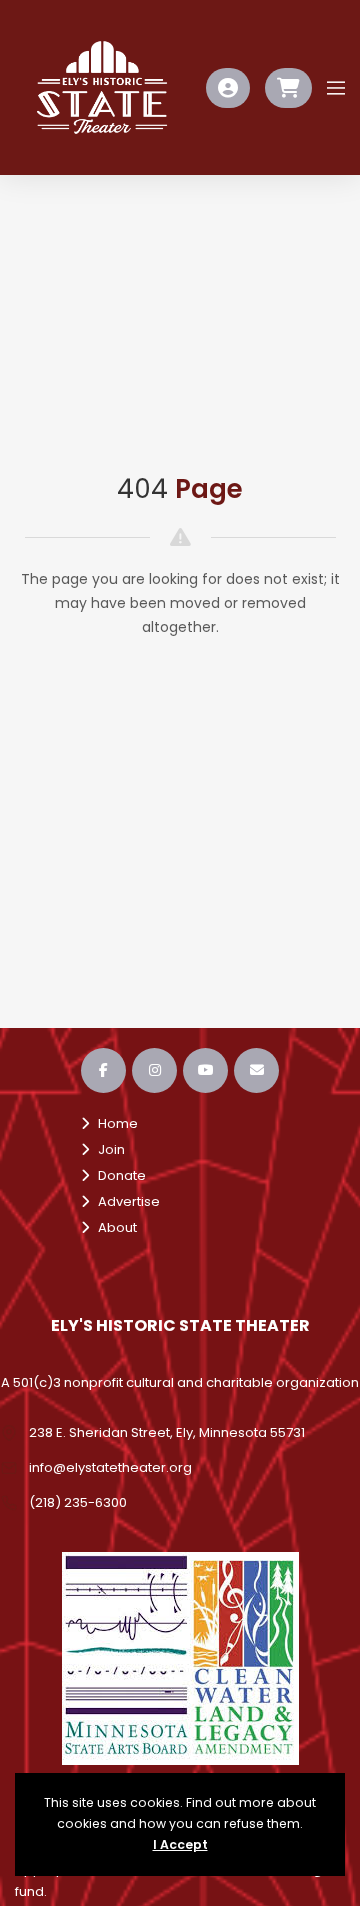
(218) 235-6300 (78, 1502)
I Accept (180, 1844)
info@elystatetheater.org (110, 1467)
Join (107, 1149)
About (113, 1227)
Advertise (124, 1201)
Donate (117, 1175)
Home (113, 1123)
